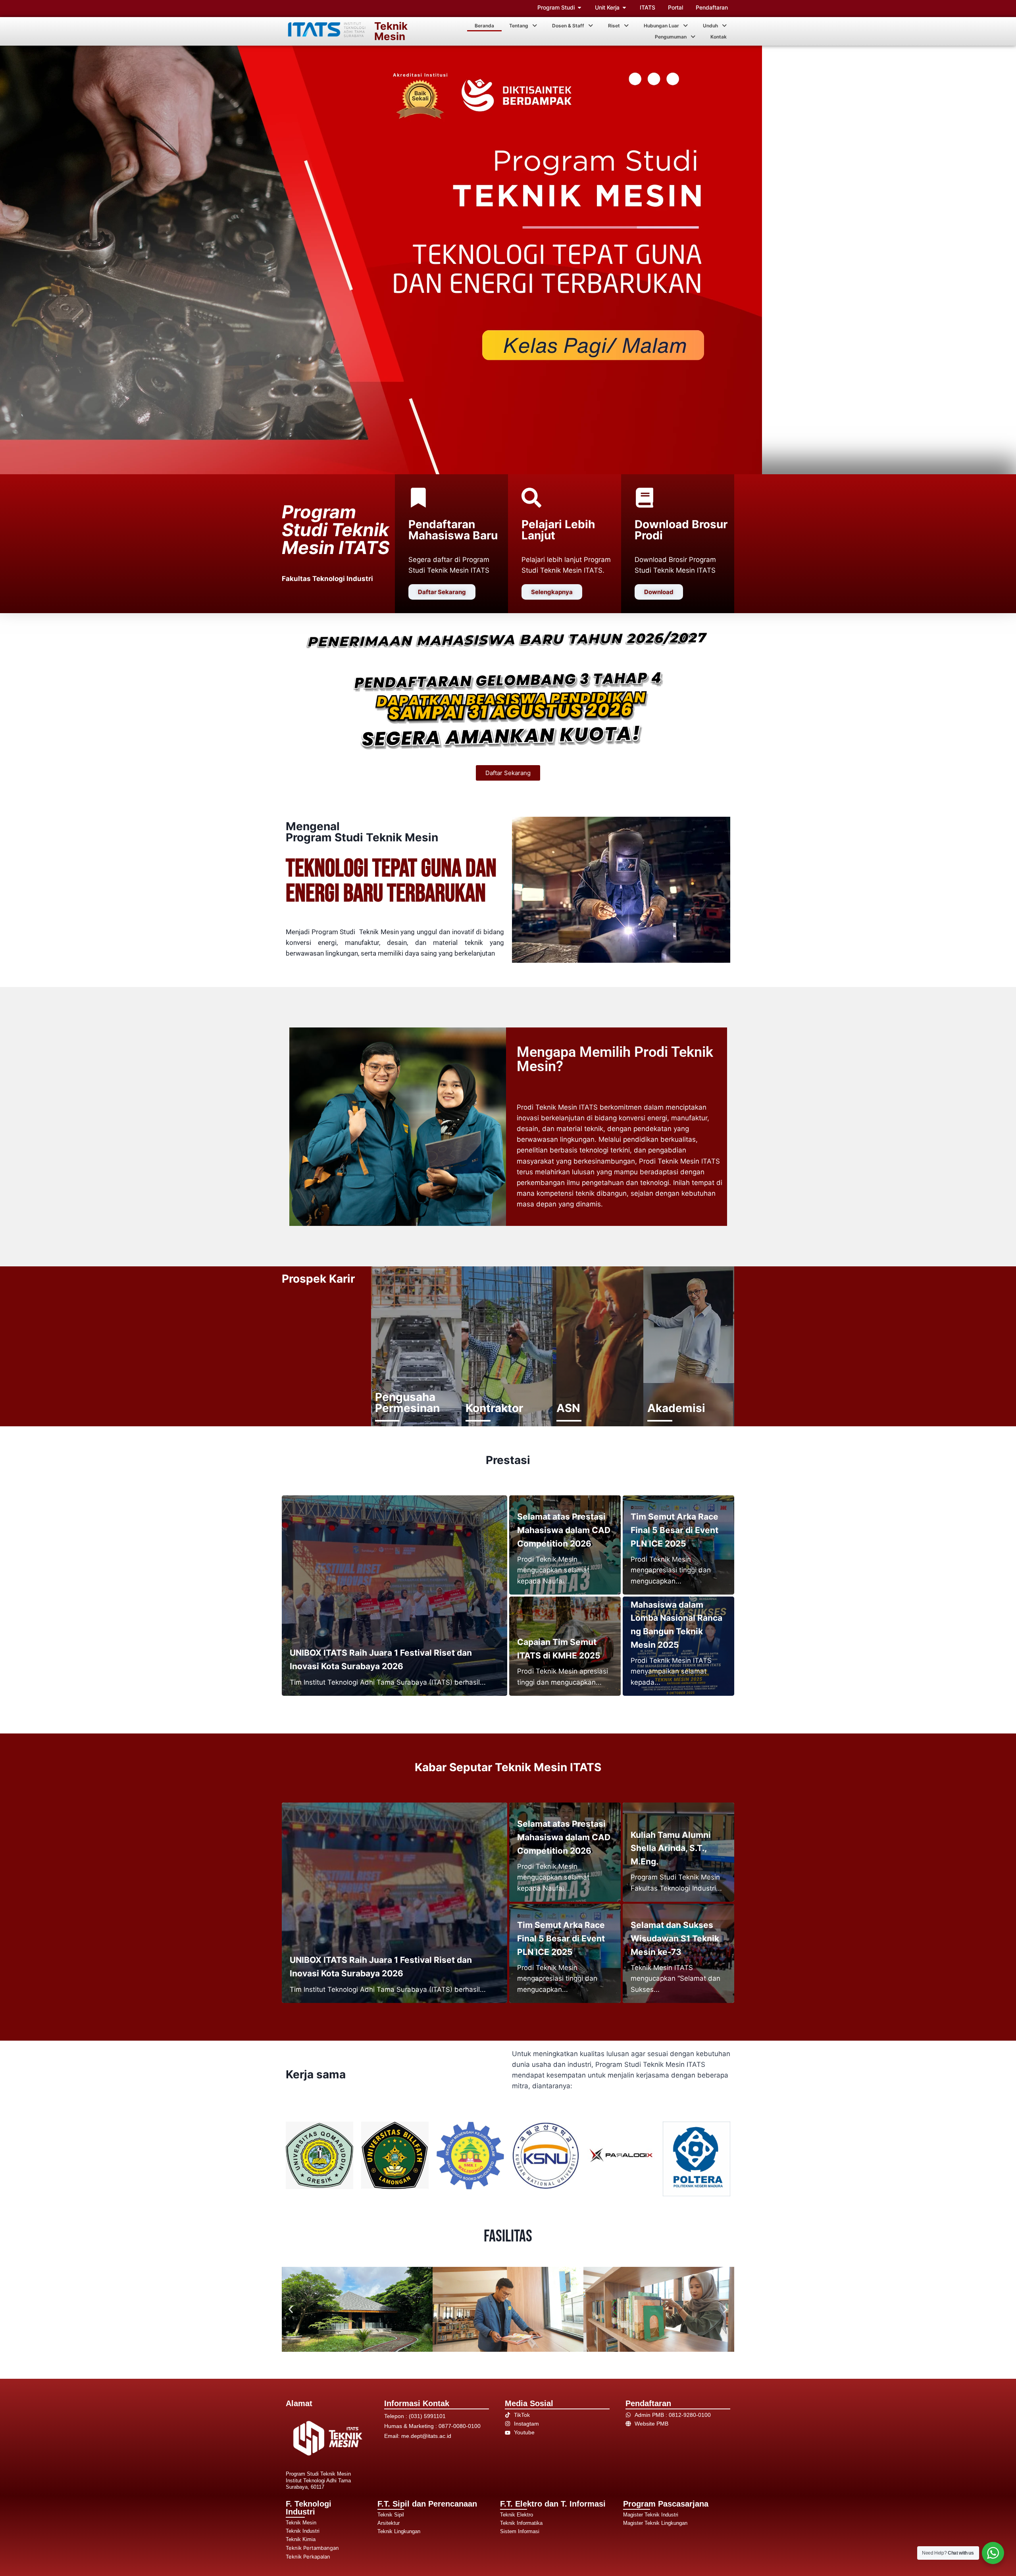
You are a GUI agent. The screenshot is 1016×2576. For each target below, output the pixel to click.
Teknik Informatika (521, 2523)
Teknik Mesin (391, 31)
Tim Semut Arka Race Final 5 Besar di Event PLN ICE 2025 (674, 1530)
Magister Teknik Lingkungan (655, 2523)
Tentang (519, 26)
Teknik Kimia (301, 2539)
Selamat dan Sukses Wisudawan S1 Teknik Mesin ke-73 (675, 1938)
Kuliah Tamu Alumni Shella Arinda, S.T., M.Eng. (671, 1848)
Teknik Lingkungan (399, 2531)
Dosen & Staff (568, 26)
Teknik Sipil (391, 2515)
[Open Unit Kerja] (624, 7)
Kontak (719, 37)
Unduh (710, 26)
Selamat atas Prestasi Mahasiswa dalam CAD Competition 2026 (564, 1530)
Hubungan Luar (661, 26)
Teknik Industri (303, 2531)
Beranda (484, 26)
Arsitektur (389, 2523)
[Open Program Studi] (579, 7)
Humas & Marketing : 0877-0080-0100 (432, 2426)
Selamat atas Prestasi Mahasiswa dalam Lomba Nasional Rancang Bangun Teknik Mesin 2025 (676, 1618)
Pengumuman (671, 37)
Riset (614, 26)
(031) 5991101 (427, 2416)
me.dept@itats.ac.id (426, 2436)
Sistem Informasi (520, 2531)
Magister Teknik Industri (651, 2515)
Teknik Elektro (517, 2515)
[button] (523, 26)
